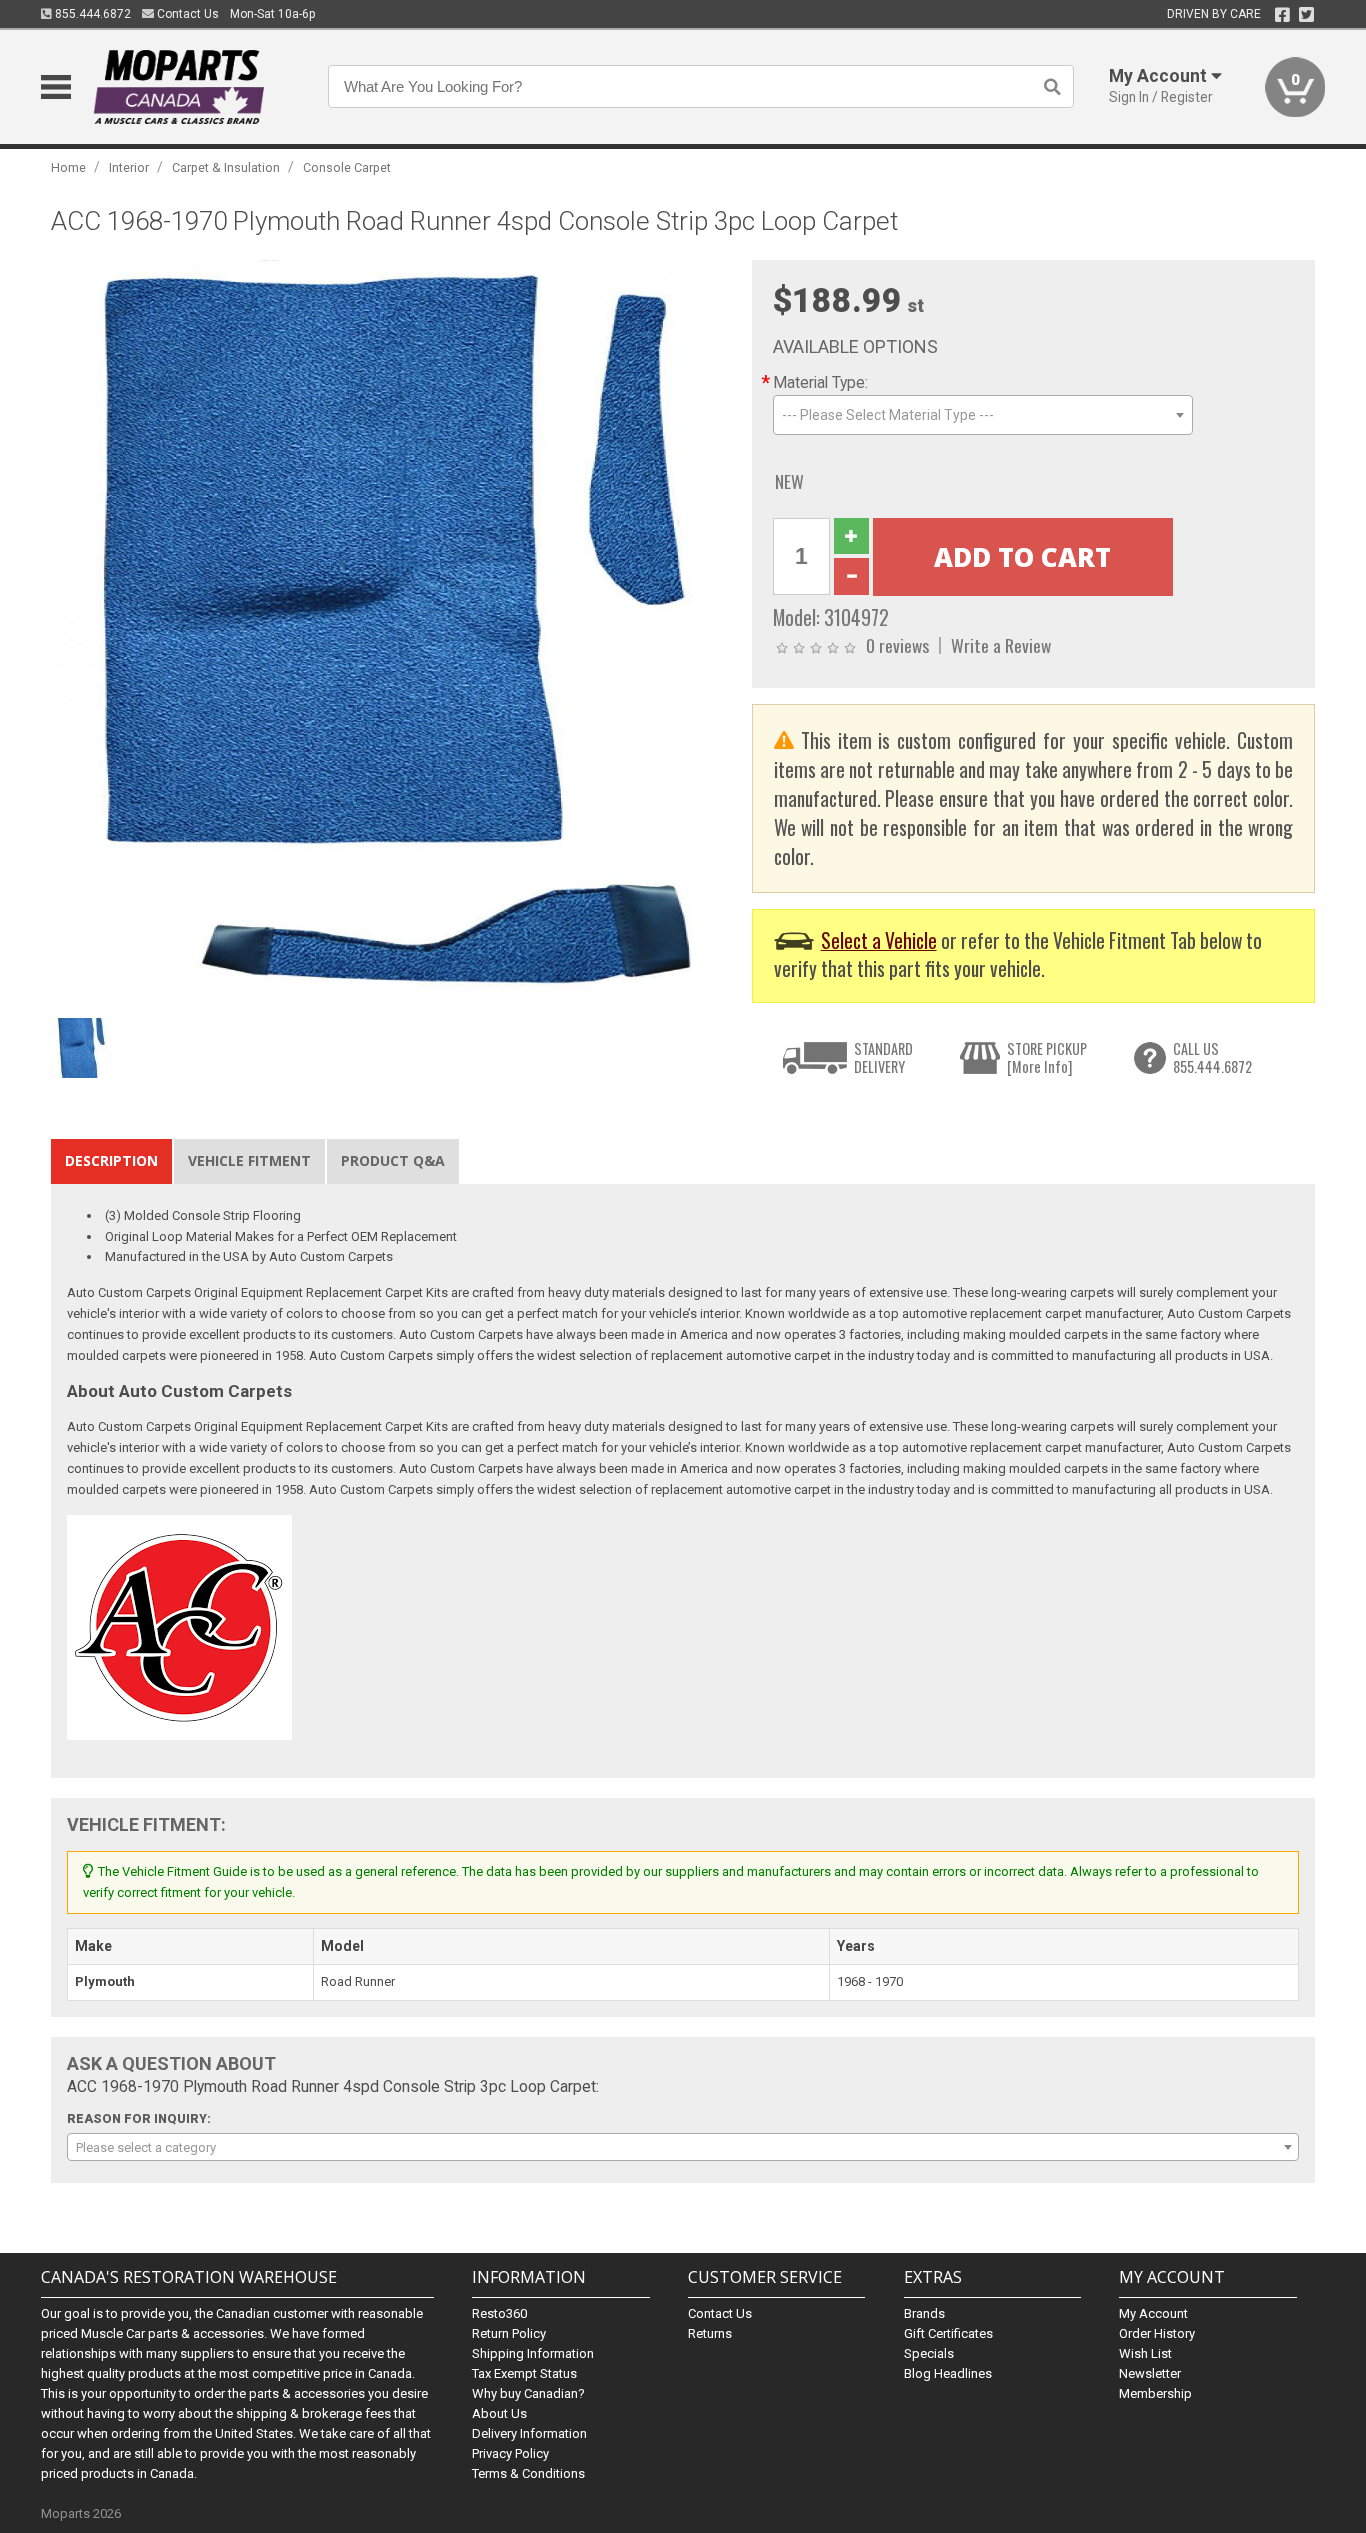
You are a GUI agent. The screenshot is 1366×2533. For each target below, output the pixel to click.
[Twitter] (1306, 15)
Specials (929, 2353)
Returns (710, 2333)
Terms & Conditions (528, 2473)
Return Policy (509, 2333)
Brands (924, 2313)
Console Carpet (347, 167)
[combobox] (983, 415)
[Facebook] (1282, 15)
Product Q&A (393, 1160)
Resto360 (499, 2313)
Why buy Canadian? (528, 2393)
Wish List (1145, 2353)
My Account (1153, 2313)
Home (68, 167)
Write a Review (1001, 645)
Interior (129, 167)
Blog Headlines (948, 2373)
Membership (1155, 2393)
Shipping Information (533, 2353)
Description (111, 1160)
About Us (499, 2413)
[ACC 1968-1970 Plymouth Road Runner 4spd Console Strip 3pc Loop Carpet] (391, 634)
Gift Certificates (948, 2333)
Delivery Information (529, 2433)
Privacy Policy (510, 2453)
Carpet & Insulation (226, 167)
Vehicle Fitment (249, 1160)
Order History (1157, 2333)
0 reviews (897, 645)
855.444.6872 (91, 14)
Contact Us (186, 14)
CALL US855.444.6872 (1212, 1057)
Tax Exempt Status (524, 2373)
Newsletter (1150, 2373)
